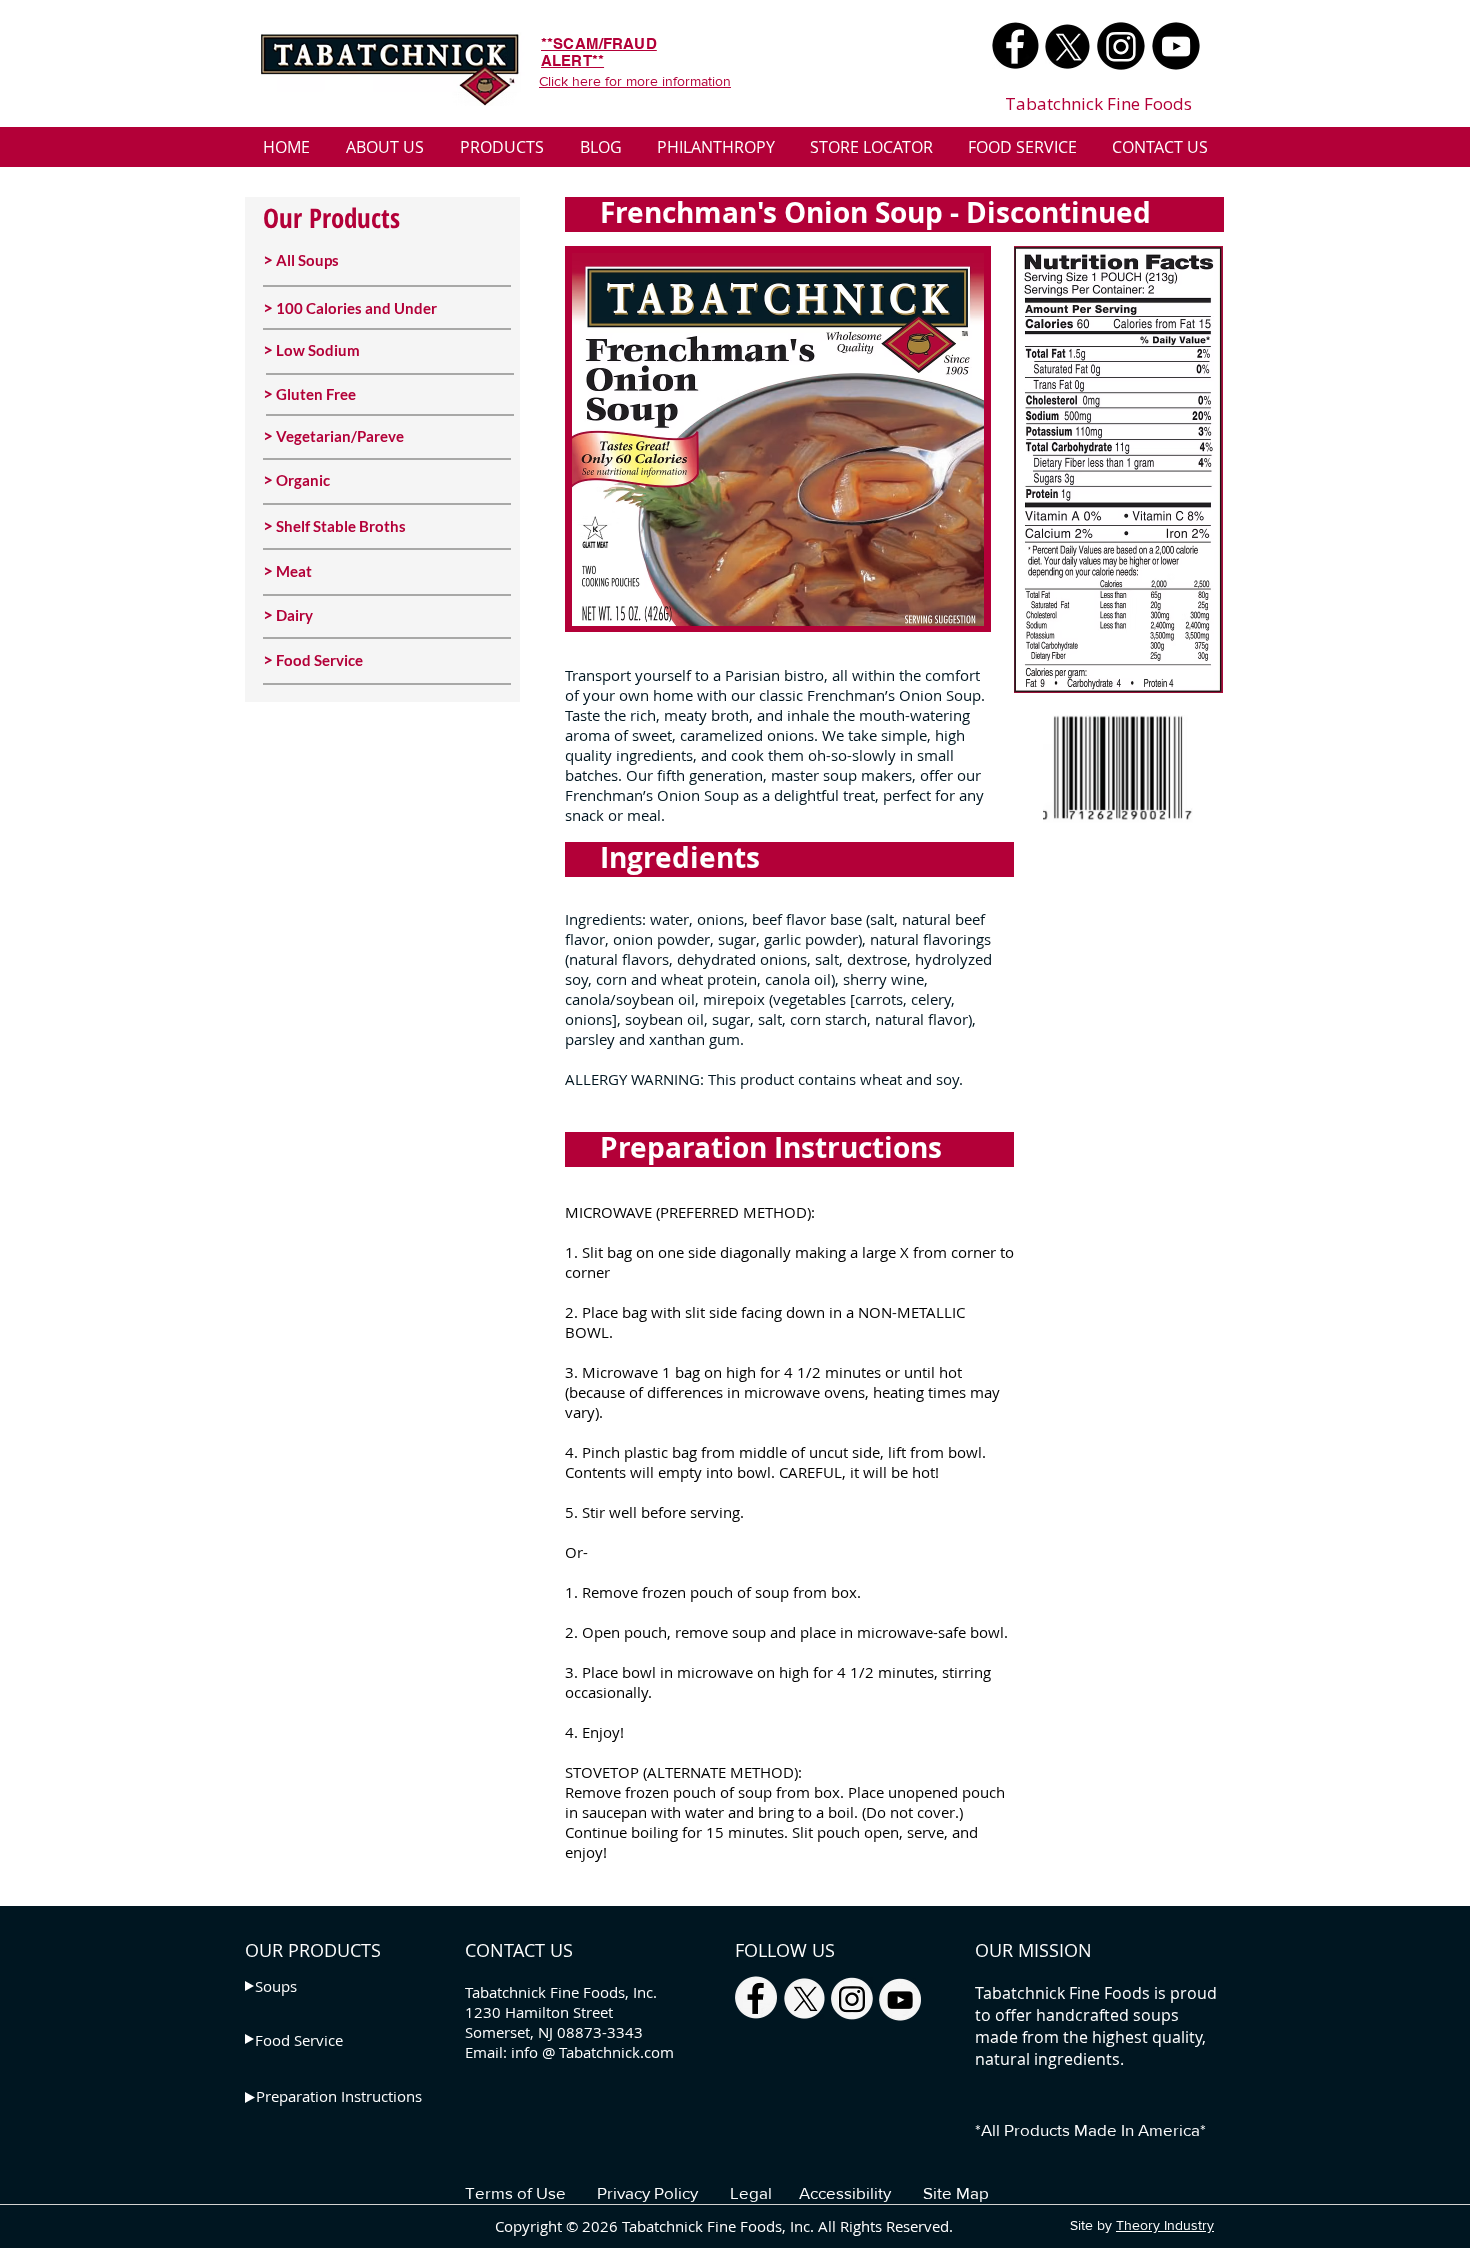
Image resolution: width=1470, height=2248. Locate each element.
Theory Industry (1165, 2225)
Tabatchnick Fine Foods (1098, 103)
